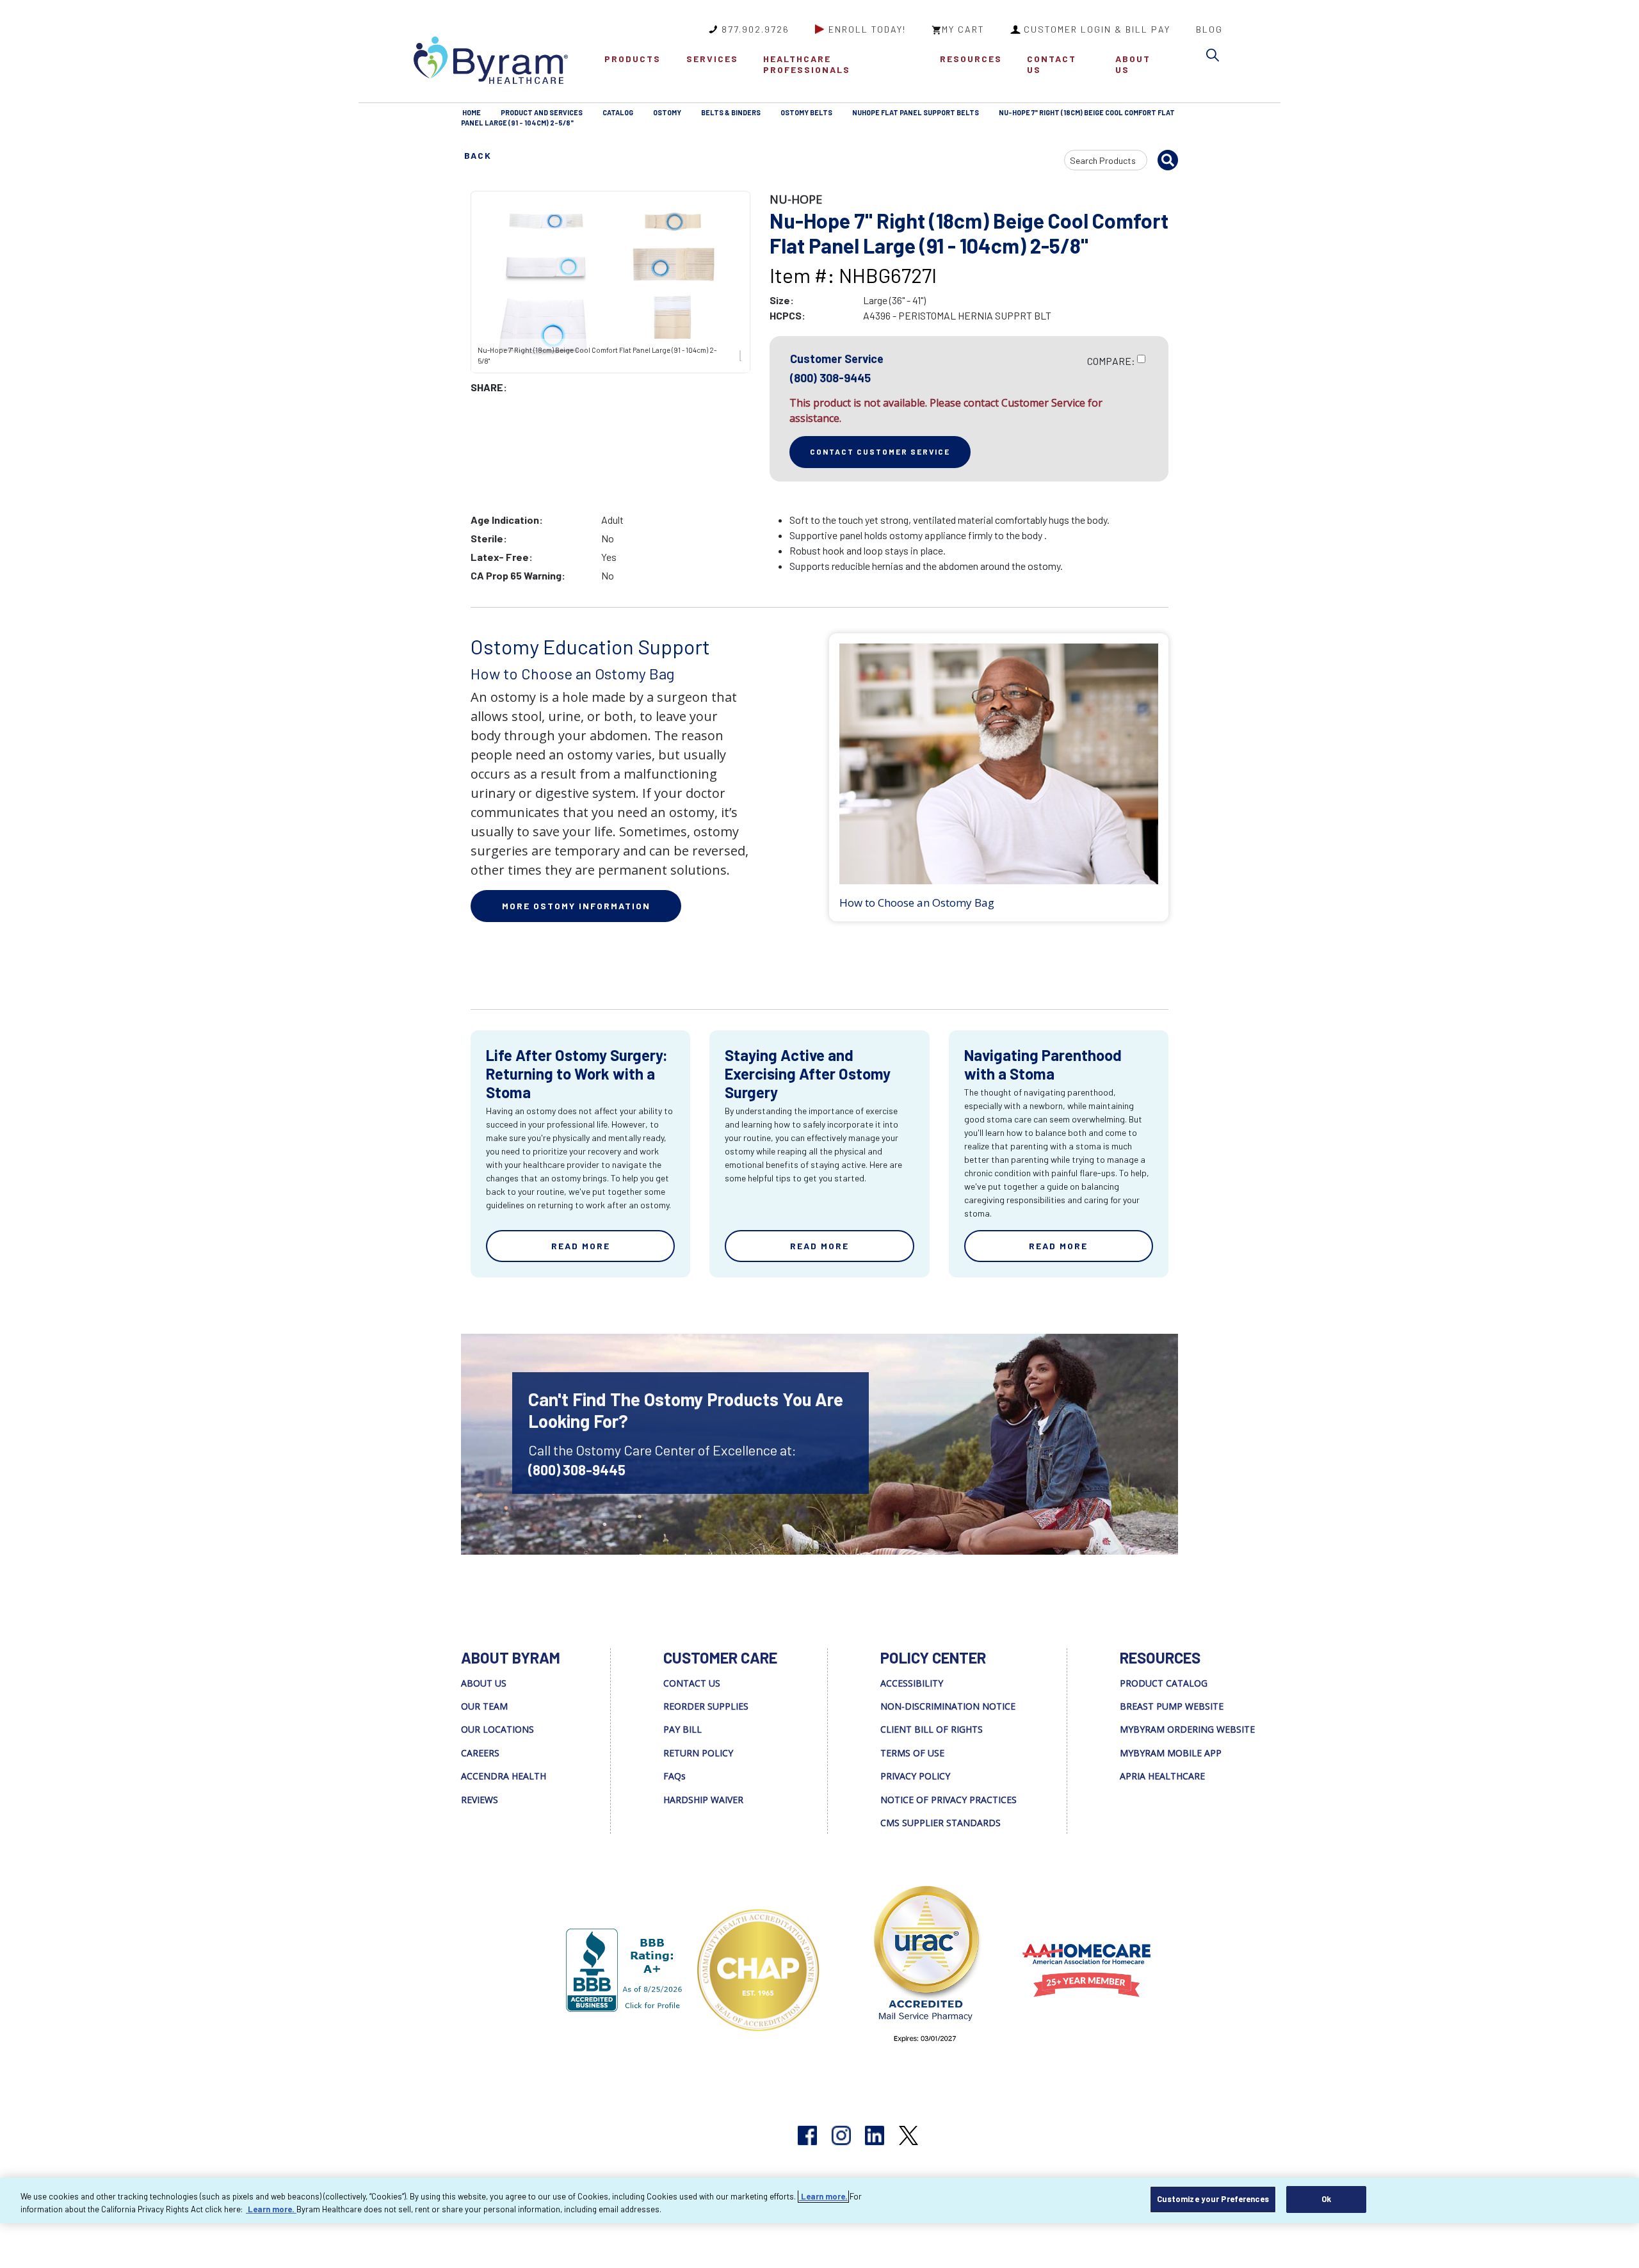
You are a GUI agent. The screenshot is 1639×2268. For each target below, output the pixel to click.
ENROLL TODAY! (867, 29)
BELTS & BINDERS (731, 112)
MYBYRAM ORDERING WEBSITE (1187, 1729)
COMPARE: (1111, 361)
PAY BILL (682, 1729)
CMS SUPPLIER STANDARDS (941, 1823)
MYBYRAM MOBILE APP (1171, 1753)
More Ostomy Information (576, 906)
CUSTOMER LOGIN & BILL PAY (1097, 29)
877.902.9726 (755, 29)
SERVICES (712, 59)
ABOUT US (1133, 64)
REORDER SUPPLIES (706, 1706)
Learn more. (823, 2196)
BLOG (1209, 29)
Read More (581, 1246)
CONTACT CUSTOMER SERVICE (880, 451)
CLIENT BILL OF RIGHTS (932, 1729)
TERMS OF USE (912, 1753)
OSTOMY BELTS (806, 112)
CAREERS (480, 1753)
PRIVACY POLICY (915, 1776)
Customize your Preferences (1213, 2199)
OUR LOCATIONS (497, 1729)
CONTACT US (1052, 64)
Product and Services (542, 112)
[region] (819, 2200)
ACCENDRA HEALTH (504, 1776)
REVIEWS (480, 1800)
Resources (971, 59)
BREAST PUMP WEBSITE (1172, 1706)
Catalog (618, 112)
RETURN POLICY (698, 1753)
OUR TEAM (484, 1706)
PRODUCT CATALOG (1164, 1683)
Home (472, 112)
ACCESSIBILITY (912, 1683)
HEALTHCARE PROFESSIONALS (807, 64)
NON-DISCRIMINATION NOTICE (948, 1706)
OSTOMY (667, 112)
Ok (1326, 2199)
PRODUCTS (633, 59)
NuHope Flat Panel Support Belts (916, 112)
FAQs (674, 1776)
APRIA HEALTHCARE (1162, 1776)
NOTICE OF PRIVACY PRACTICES (949, 1800)
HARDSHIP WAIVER (703, 1800)
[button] (1216, 57)
